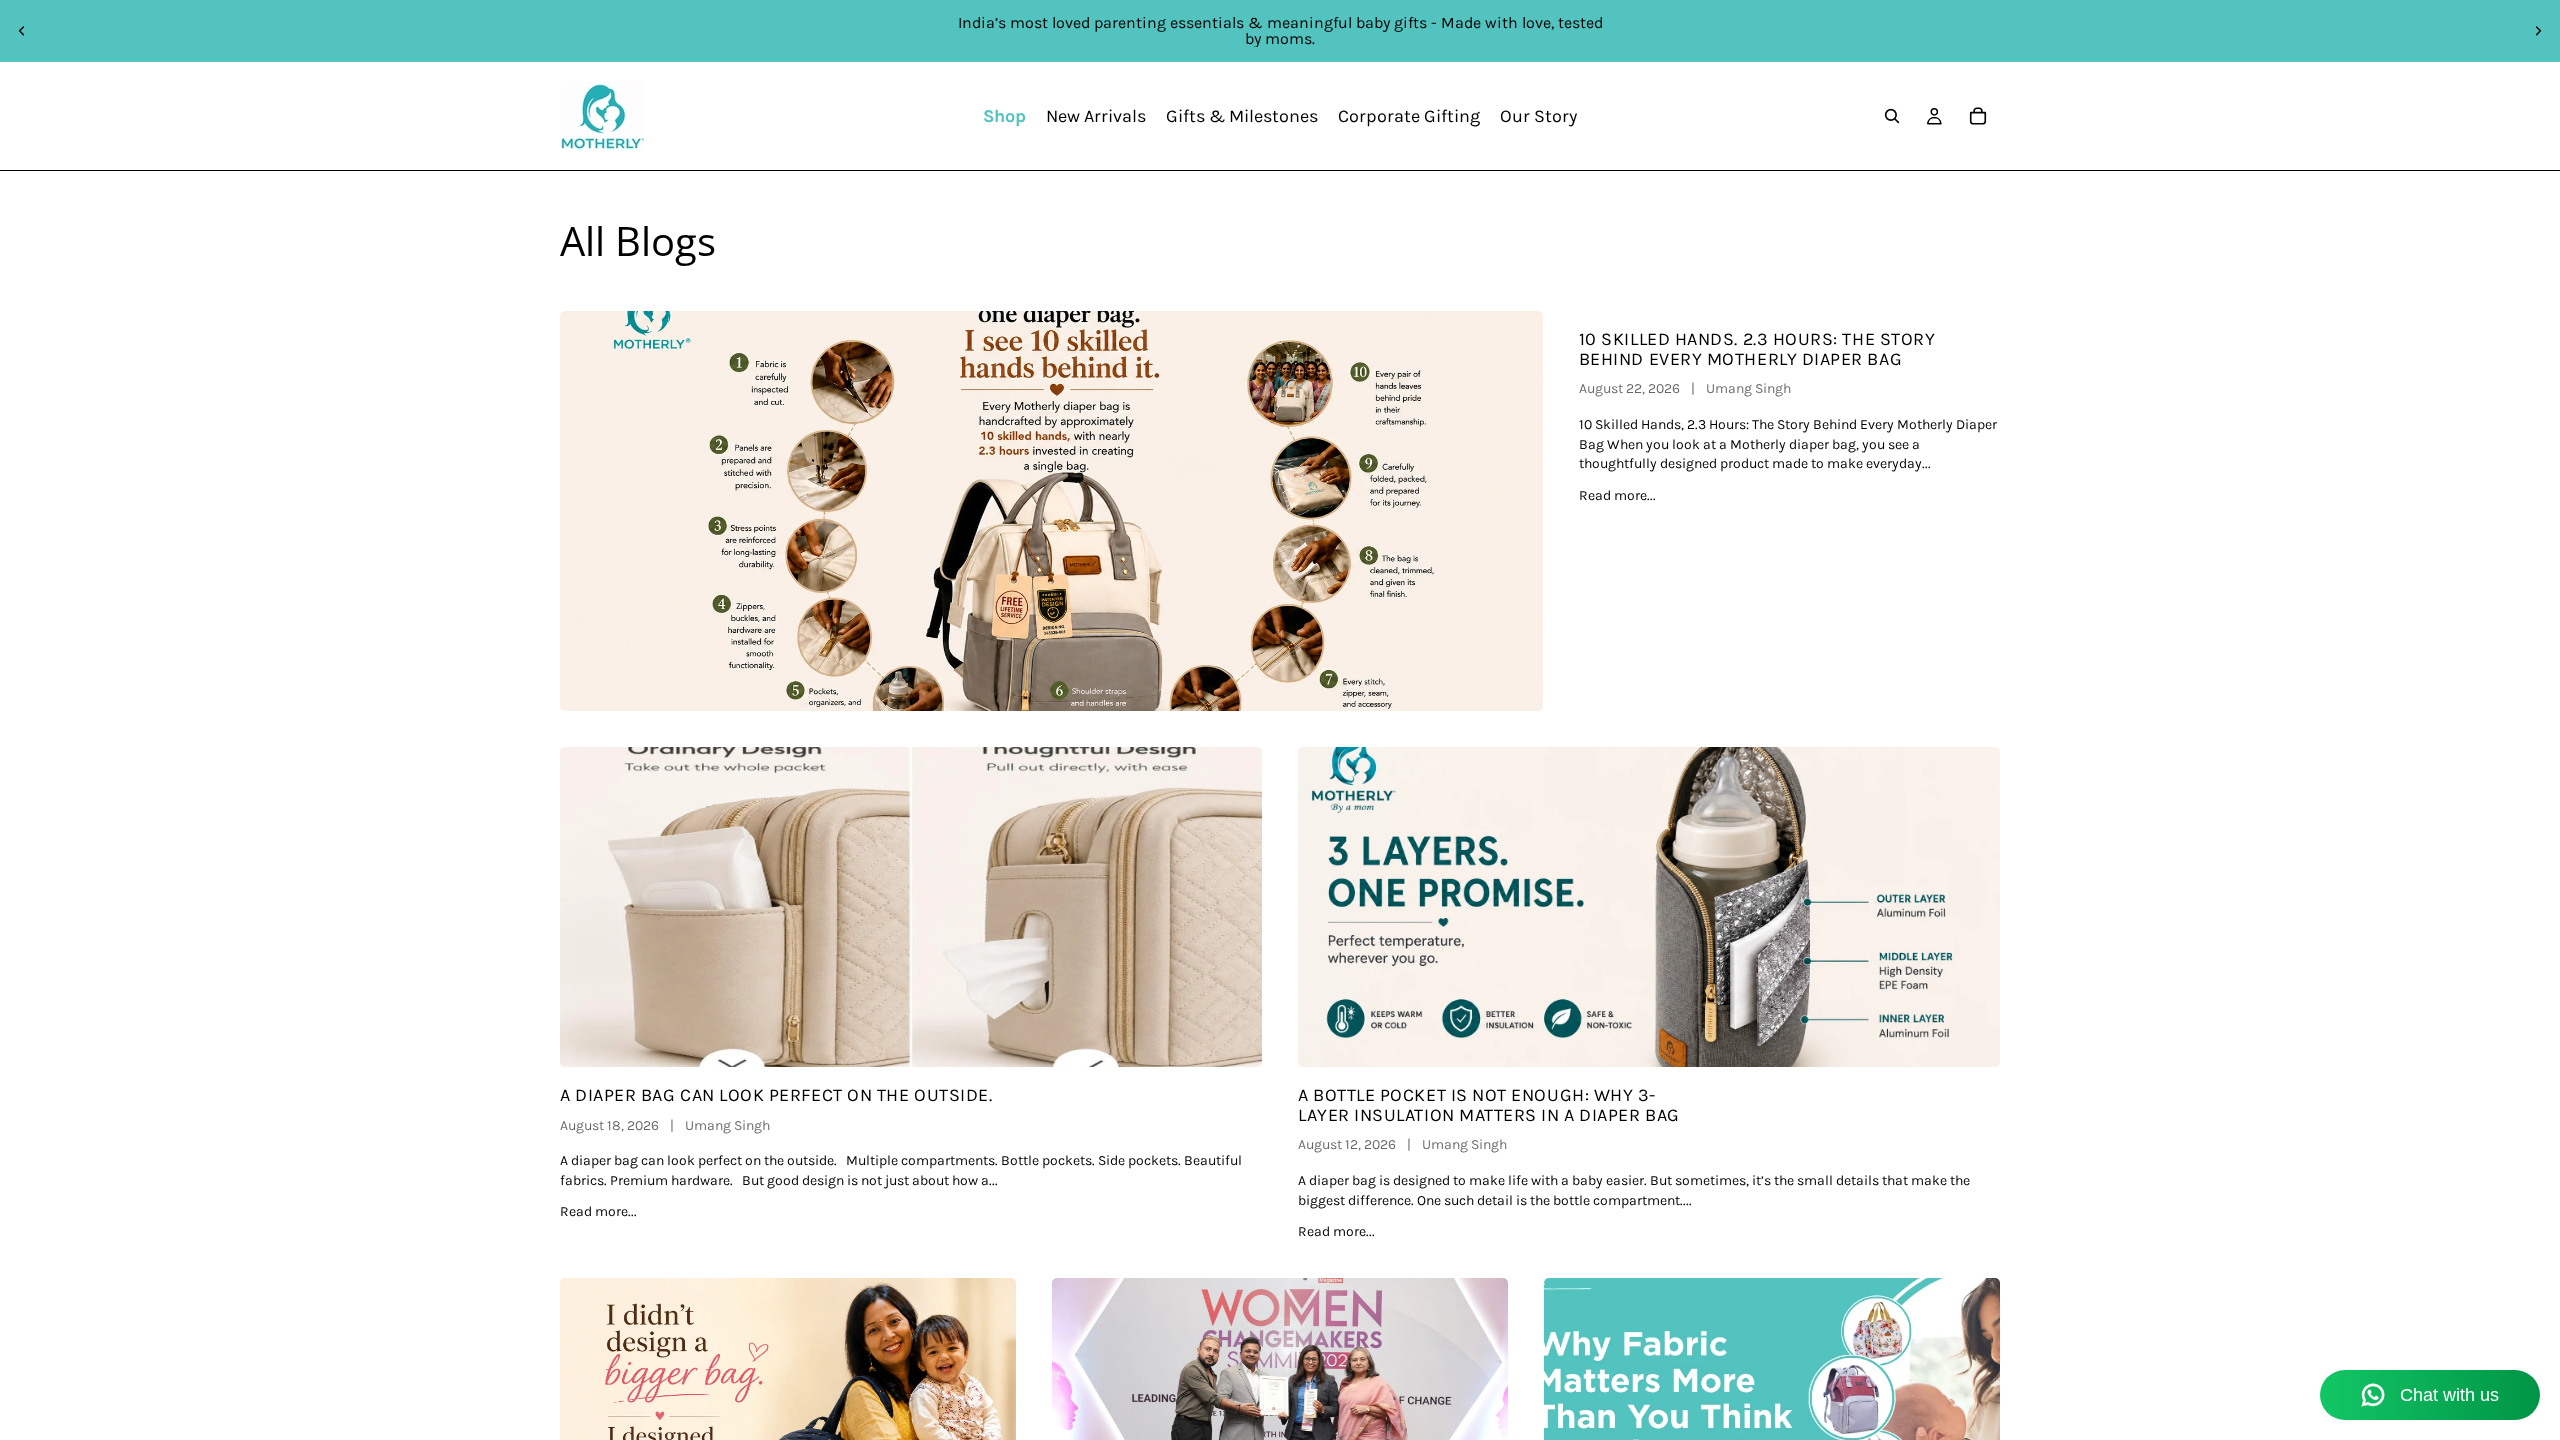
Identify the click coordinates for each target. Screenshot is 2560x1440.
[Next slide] (2538, 31)
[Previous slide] (22, 31)
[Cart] (1978, 116)
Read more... (1617, 495)
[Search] (1892, 116)
